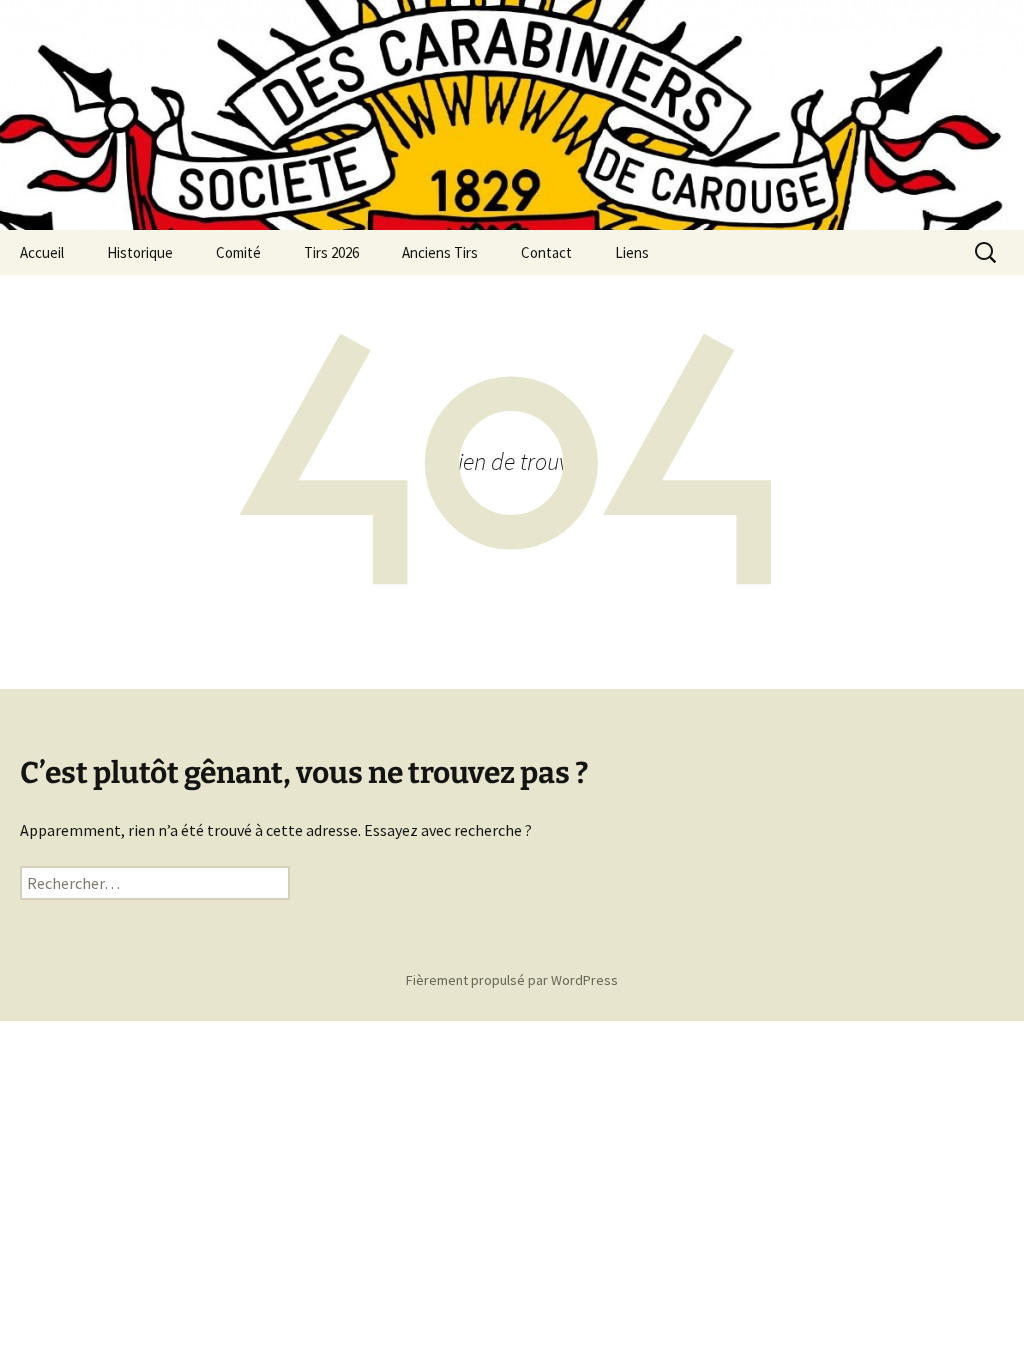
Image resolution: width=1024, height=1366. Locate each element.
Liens (632, 252)
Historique (140, 252)
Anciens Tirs (440, 252)
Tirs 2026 (331, 252)
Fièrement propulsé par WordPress (512, 980)
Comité (238, 252)
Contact (546, 252)
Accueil (42, 252)
